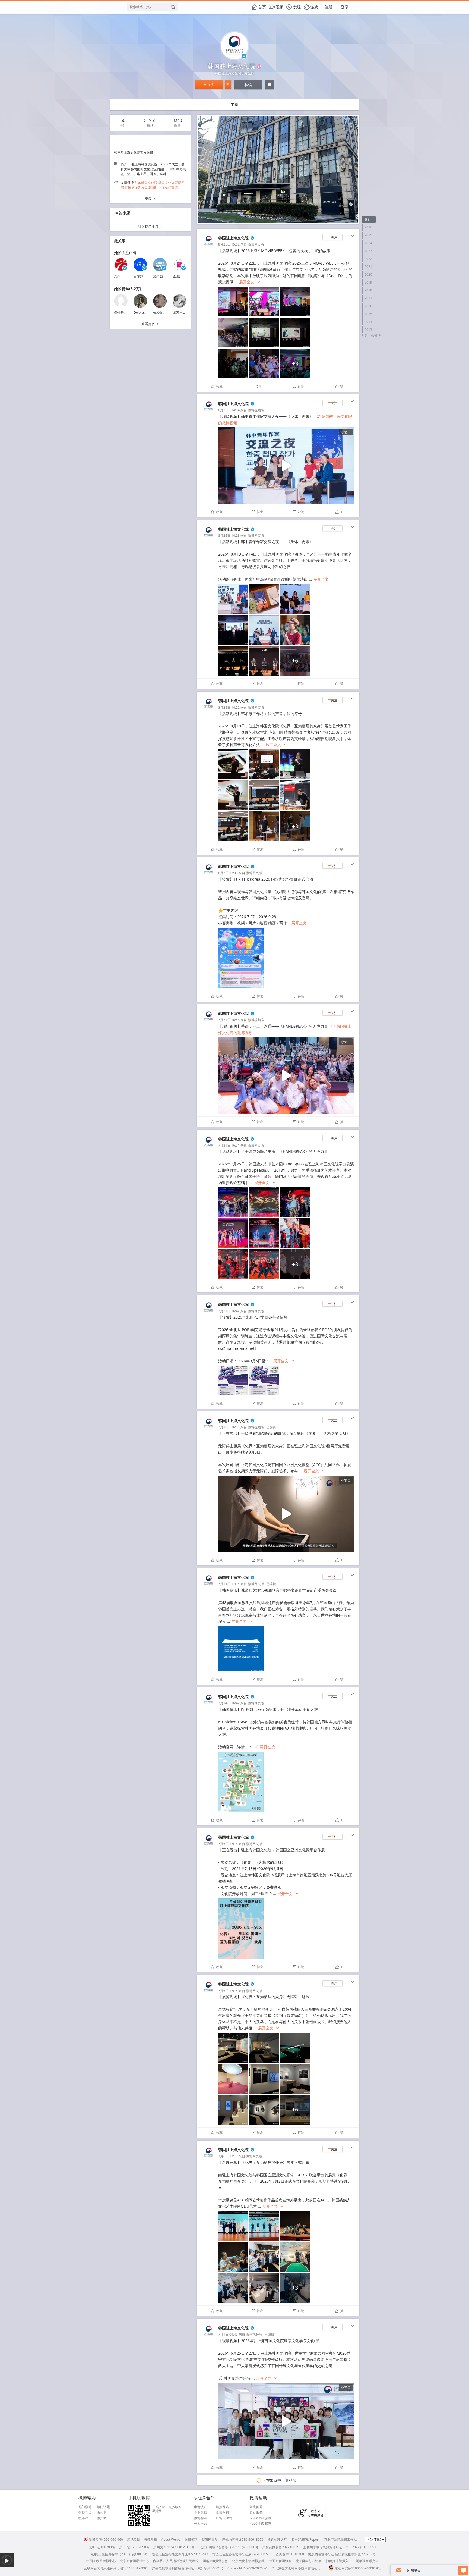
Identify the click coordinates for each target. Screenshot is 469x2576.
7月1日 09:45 (228, 2334)
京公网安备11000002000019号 (358, 2568)
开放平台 (201, 2524)
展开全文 (250, 282)
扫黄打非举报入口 (339, 2561)
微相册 (102, 2512)
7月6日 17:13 (228, 2156)
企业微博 (201, 2512)
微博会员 (85, 2512)
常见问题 (256, 2507)
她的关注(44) (125, 252)
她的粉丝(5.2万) (128, 289)
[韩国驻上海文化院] (209, 247)
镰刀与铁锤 (181, 313)
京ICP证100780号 (102, 2547)
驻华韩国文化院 (146, 183)
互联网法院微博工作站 (341, 2539)
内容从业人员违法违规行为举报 (176, 2561)
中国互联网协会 (280, 2561)
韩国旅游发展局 (136, 188)
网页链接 (265, 1747)
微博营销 (222, 2512)
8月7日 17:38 (228, 873)
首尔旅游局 (142, 276)
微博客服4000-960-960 (106, 2539)
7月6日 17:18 (228, 1844)
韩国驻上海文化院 (233, 238)
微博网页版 (256, 244)
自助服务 (256, 2512)
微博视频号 (256, 410)
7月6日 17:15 (228, 1991)
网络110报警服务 (215, 2561)
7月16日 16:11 (229, 1427)
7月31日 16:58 (229, 1020)
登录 (345, 7)
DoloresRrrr (142, 313)
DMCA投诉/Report (306, 2539)
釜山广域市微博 (184, 276)
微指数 (102, 2518)
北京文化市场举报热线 (248, 2561)
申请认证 (201, 2507)
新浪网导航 (210, 2539)
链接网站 (222, 2507)
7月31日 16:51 (229, 1145)
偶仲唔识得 (122, 313)
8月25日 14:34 (229, 410)
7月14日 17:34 (229, 1584)
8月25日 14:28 (229, 536)
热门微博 (85, 2507)
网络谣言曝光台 (367, 2561)
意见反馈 (134, 2539)
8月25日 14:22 (229, 707)
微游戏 (83, 2518)
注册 (329, 7)
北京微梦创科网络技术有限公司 (298, 2568)
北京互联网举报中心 (134, 2561)
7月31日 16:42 (229, 1311)
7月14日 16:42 (229, 1703)
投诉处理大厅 (277, 2539)
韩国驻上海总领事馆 (163, 188)
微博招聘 (191, 2539)
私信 (248, 85)
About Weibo (171, 2539)
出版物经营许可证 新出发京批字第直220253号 (342, 2554)
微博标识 (201, 2518)
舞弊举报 (151, 2539)
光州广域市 (122, 276)
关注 (209, 85)
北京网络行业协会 (309, 2561)
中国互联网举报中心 (101, 2561)
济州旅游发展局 (164, 276)
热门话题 (103, 2507)
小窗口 (346, 432)
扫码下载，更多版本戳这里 (167, 2509)
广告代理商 (224, 2518)
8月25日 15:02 (229, 244)
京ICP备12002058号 (134, 2547)
